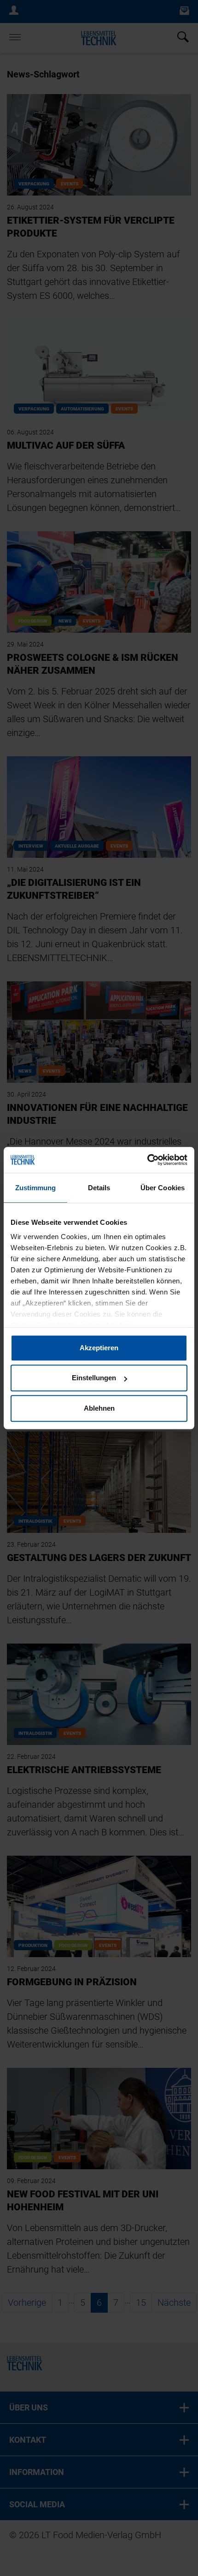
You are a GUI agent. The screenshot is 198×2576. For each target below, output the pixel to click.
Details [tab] (99, 1188)
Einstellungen (94, 1378)
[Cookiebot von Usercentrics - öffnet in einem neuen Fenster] (147, 1160)
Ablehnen (99, 1408)
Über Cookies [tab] (163, 1188)
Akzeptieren (99, 1348)
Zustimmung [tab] (36, 1188)
